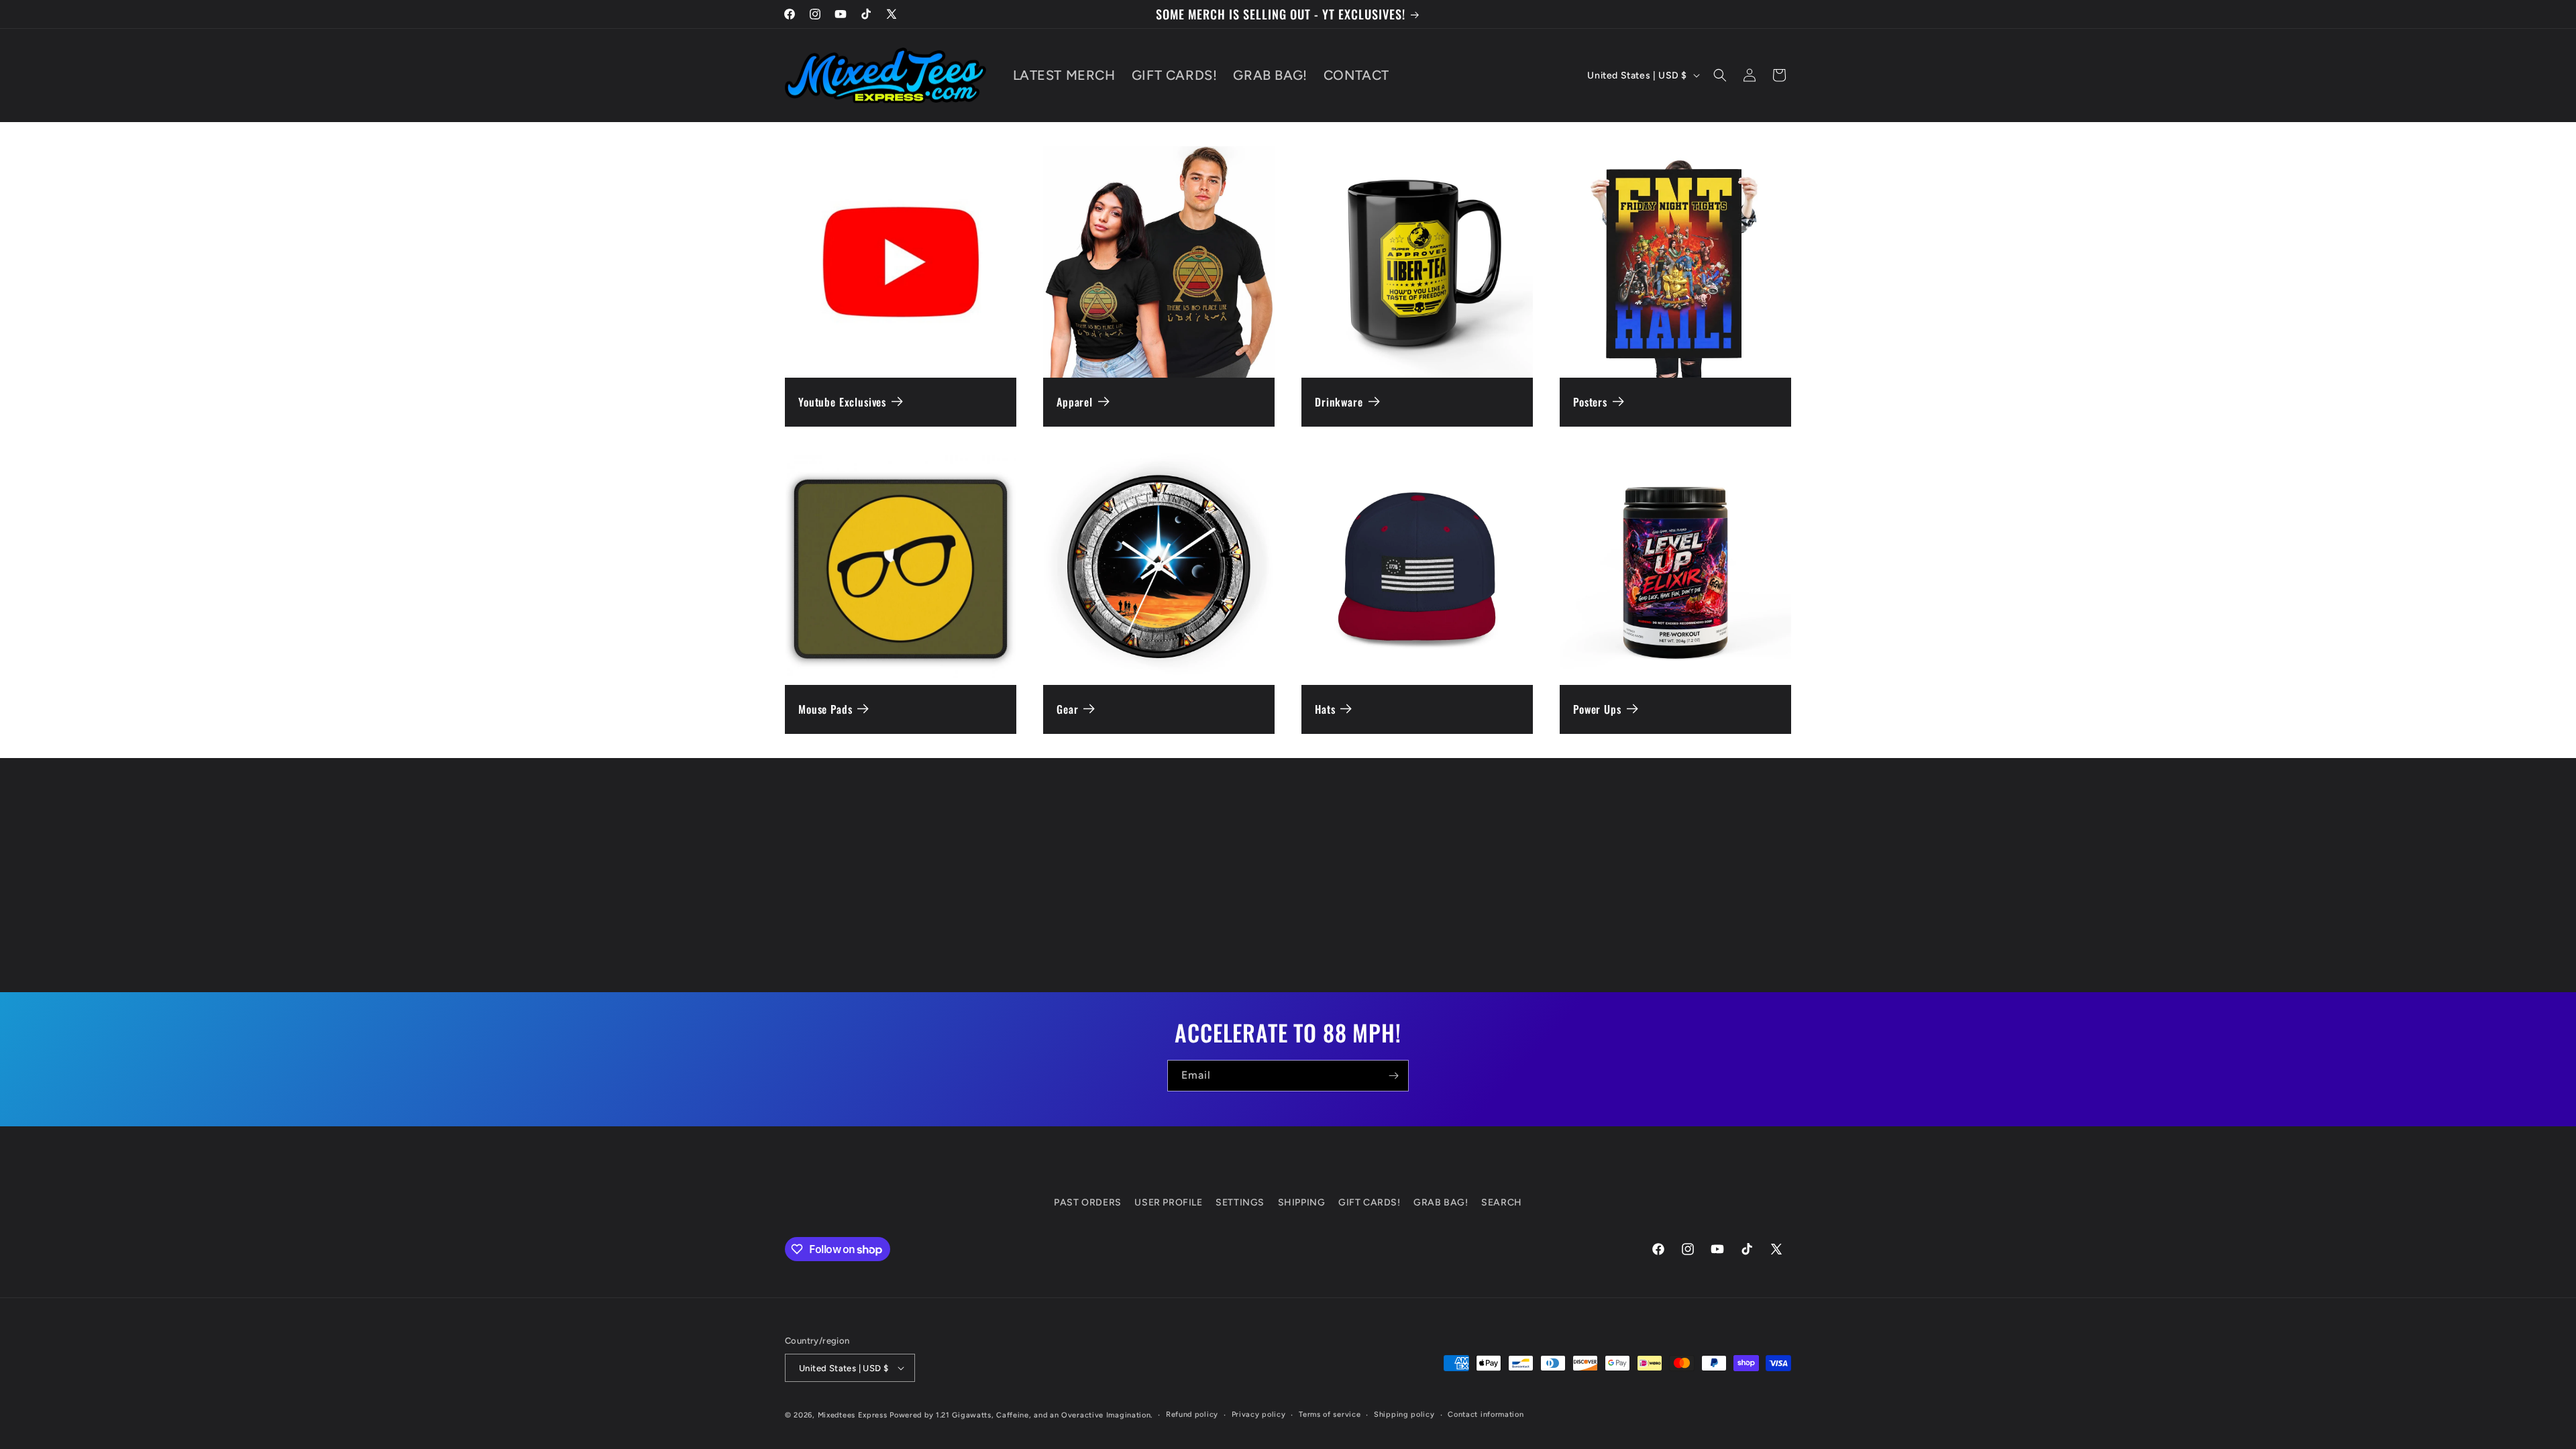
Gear (1067, 709)
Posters (1590, 402)
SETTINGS (1240, 1202)
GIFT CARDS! (1370, 1202)
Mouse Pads (825, 709)
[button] (1720, 75)
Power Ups (1597, 709)
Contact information (1486, 1414)
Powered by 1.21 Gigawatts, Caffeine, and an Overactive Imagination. (1021, 1415)
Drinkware (1339, 402)
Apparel (1075, 402)
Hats (1325, 709)
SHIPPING (1302, 1202)
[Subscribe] (1393, 1076)
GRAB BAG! (1441, 1202)
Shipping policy (1404, 1414)
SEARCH (1502, 1202)
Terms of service (1330, 1414)
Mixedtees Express (853, 1415)
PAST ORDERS (1088, 1202)
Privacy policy (1259, 1414)
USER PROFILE (1168, 1202)
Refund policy (1192, 1414)
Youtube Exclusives (842, 402)
